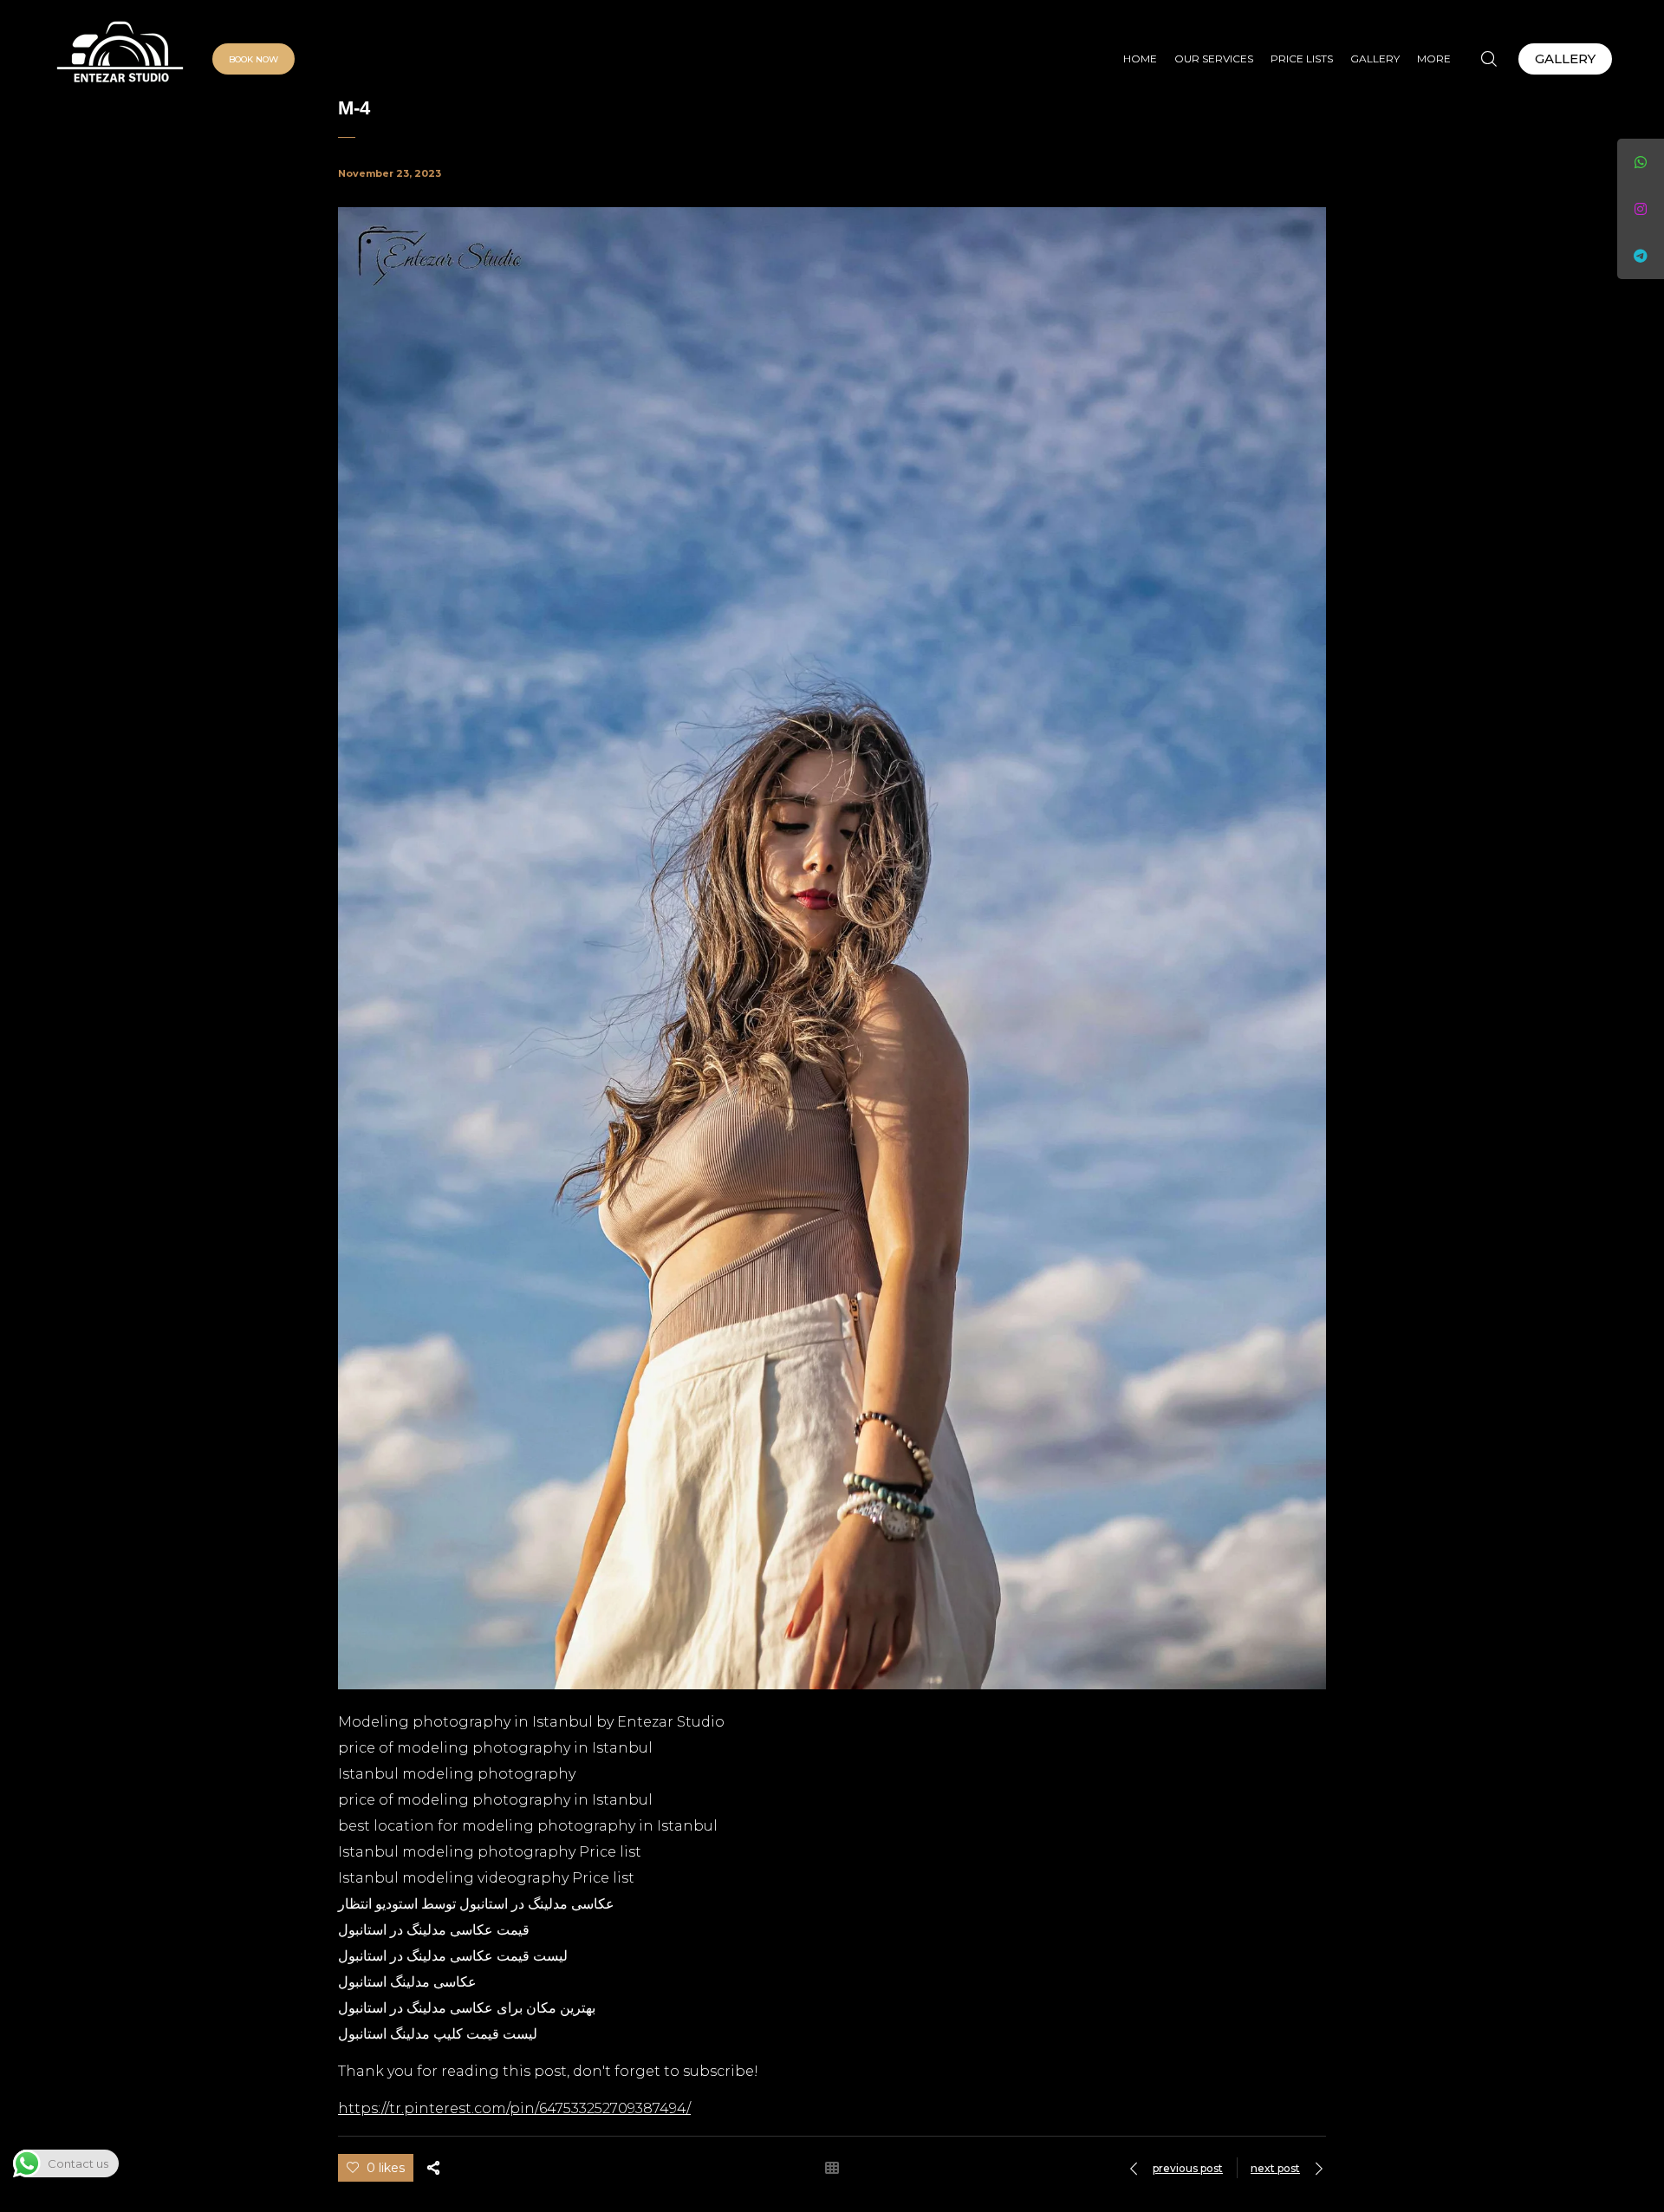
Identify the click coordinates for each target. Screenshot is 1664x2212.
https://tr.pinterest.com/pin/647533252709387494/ (514, 2108)
